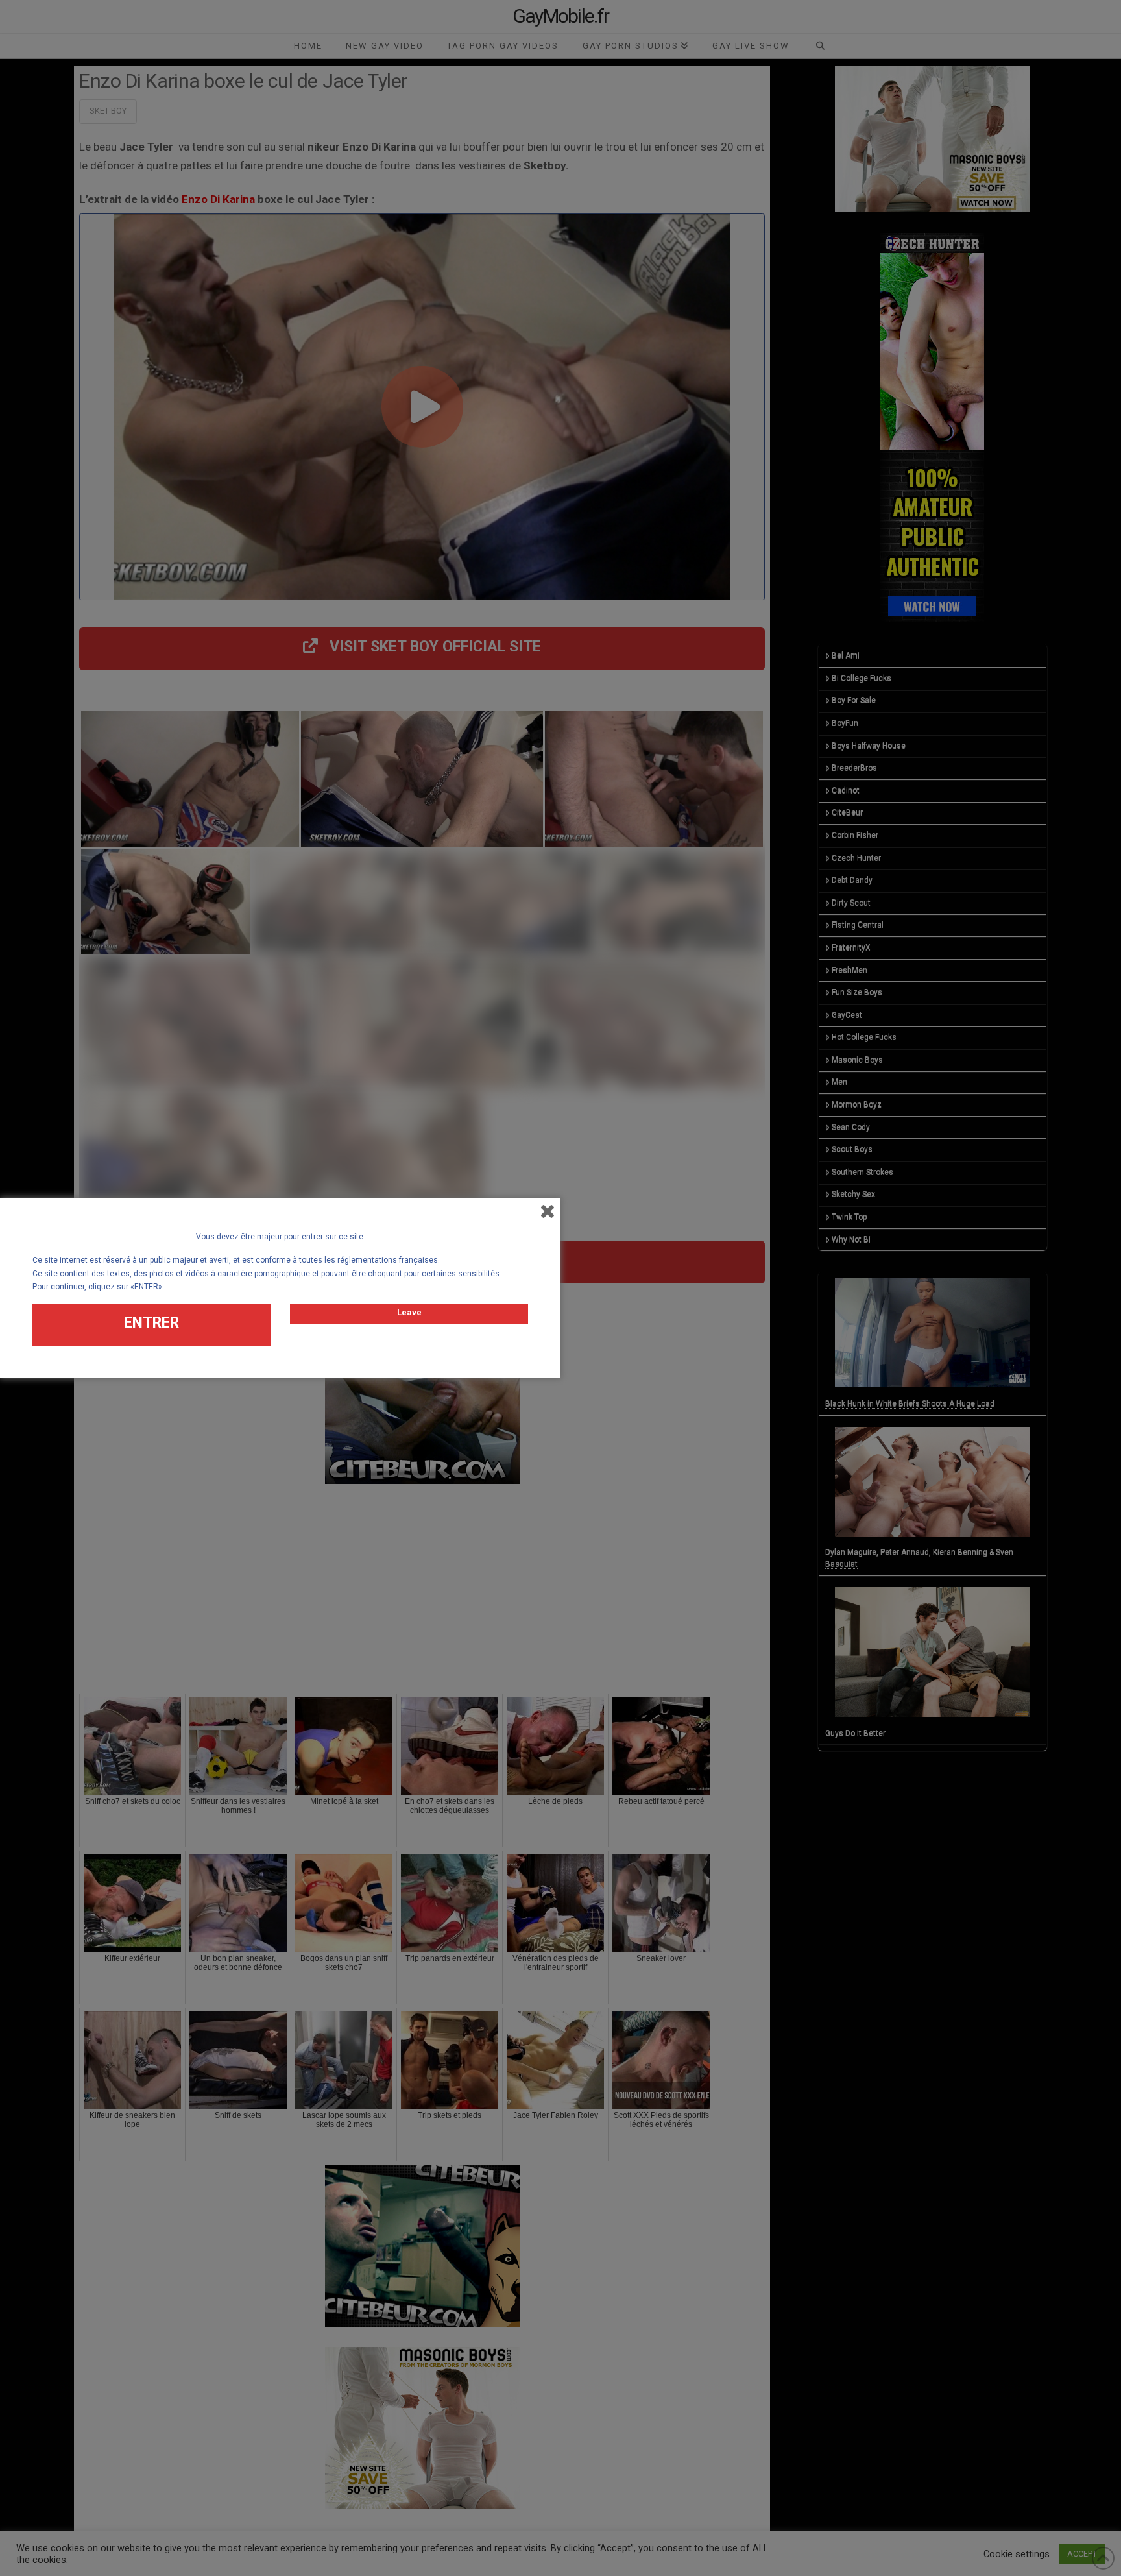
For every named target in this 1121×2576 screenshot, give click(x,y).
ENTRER (151, 1323)
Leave (409, 1312)
